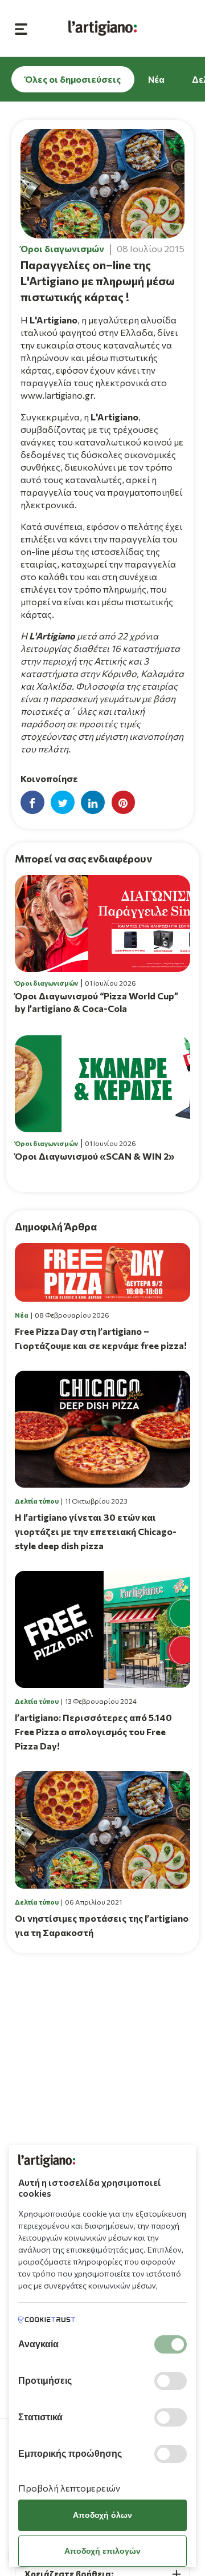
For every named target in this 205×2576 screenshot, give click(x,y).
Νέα (156, 79)
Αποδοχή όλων (102, 2515)
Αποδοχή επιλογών (102, 2551)
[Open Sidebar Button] (21, 28)
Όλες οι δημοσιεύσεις (73, 79)
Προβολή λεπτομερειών (69, 2488)
